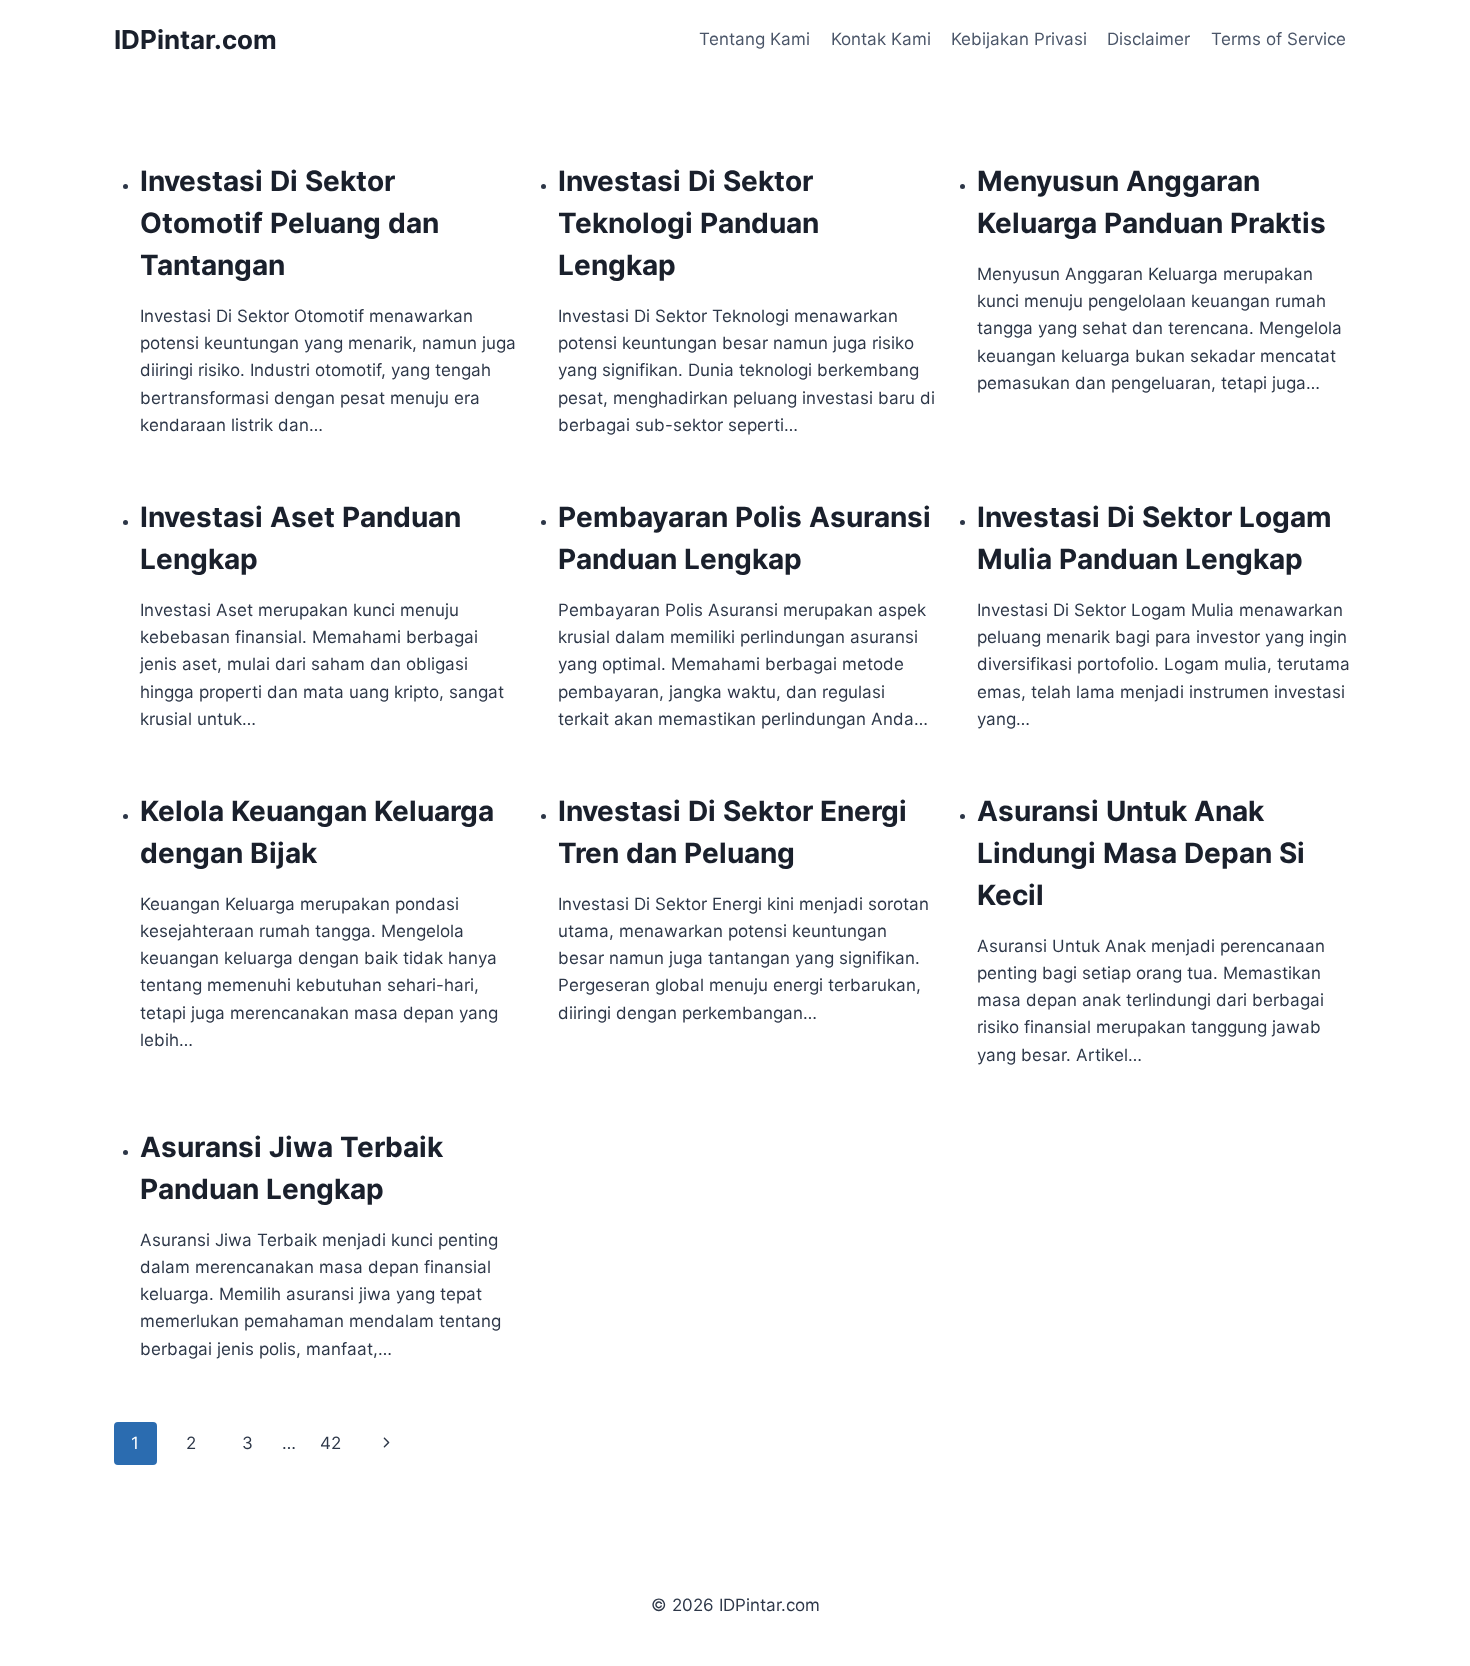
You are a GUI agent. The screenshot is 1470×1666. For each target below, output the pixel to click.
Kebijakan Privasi (1019, 39)
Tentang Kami (754, 39)
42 (330, 1443)
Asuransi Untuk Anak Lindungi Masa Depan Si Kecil (1141, 853)
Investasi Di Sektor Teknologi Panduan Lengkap (688, 223)
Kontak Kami (881, 39)
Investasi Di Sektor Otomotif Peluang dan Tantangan (289, 223)
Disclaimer (1148, 39)
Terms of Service (1278, 39)
